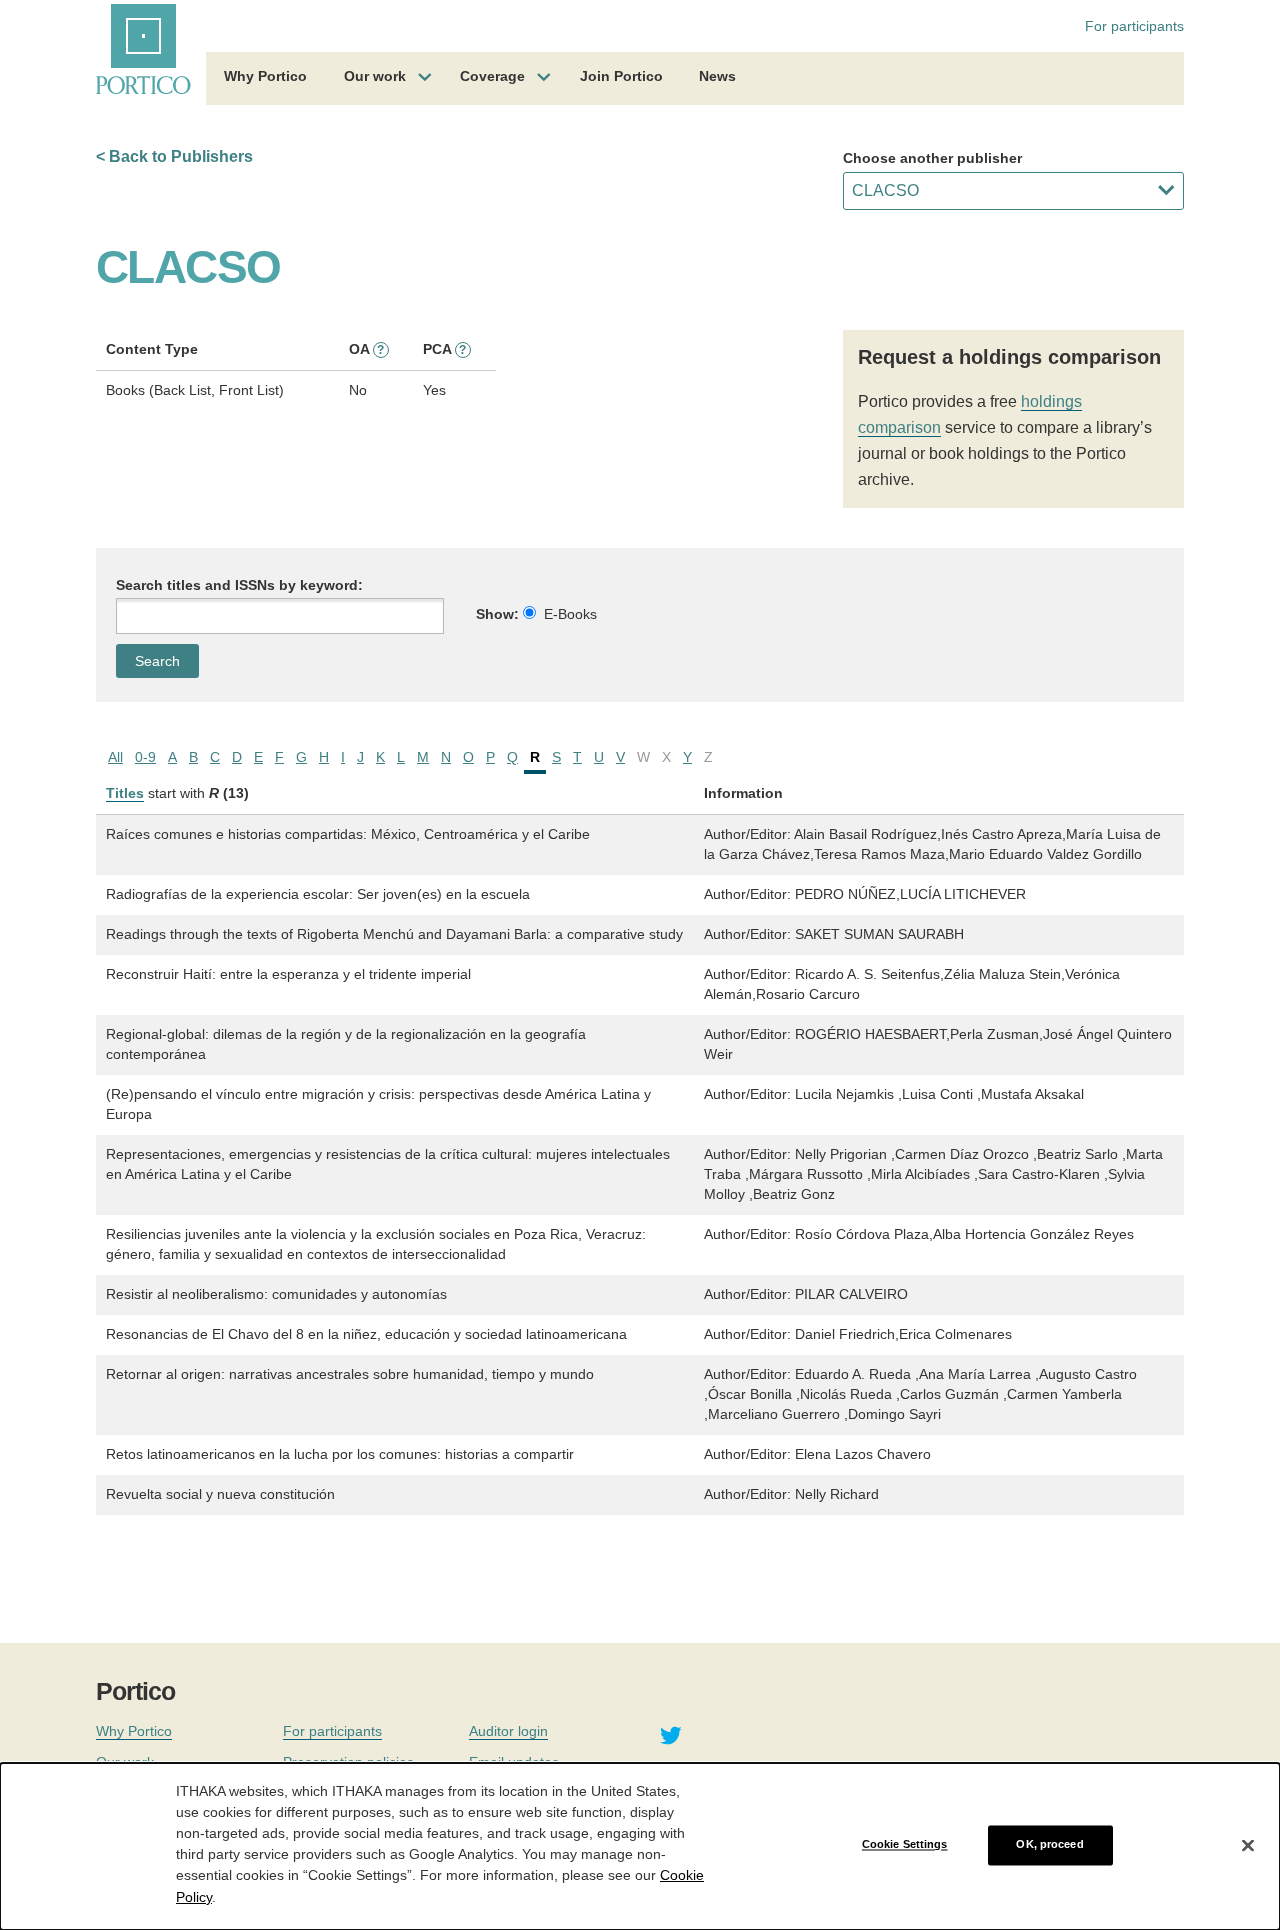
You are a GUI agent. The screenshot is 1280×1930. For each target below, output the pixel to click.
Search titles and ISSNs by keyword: (239, 585)
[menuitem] (265, 79)
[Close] (1248, 1845)
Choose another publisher (932, 158)
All (115, 757)
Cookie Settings (905, 1845)
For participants (1134, 26)
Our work (375, 76)
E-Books (570, 614)
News (717, 76)
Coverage (492, 76)
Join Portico (621, 76)
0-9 (145, 757)
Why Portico (265, 76)
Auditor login (508, 1731)
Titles (125, 793)
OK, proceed (1049, 1845)
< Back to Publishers (174, 156)
